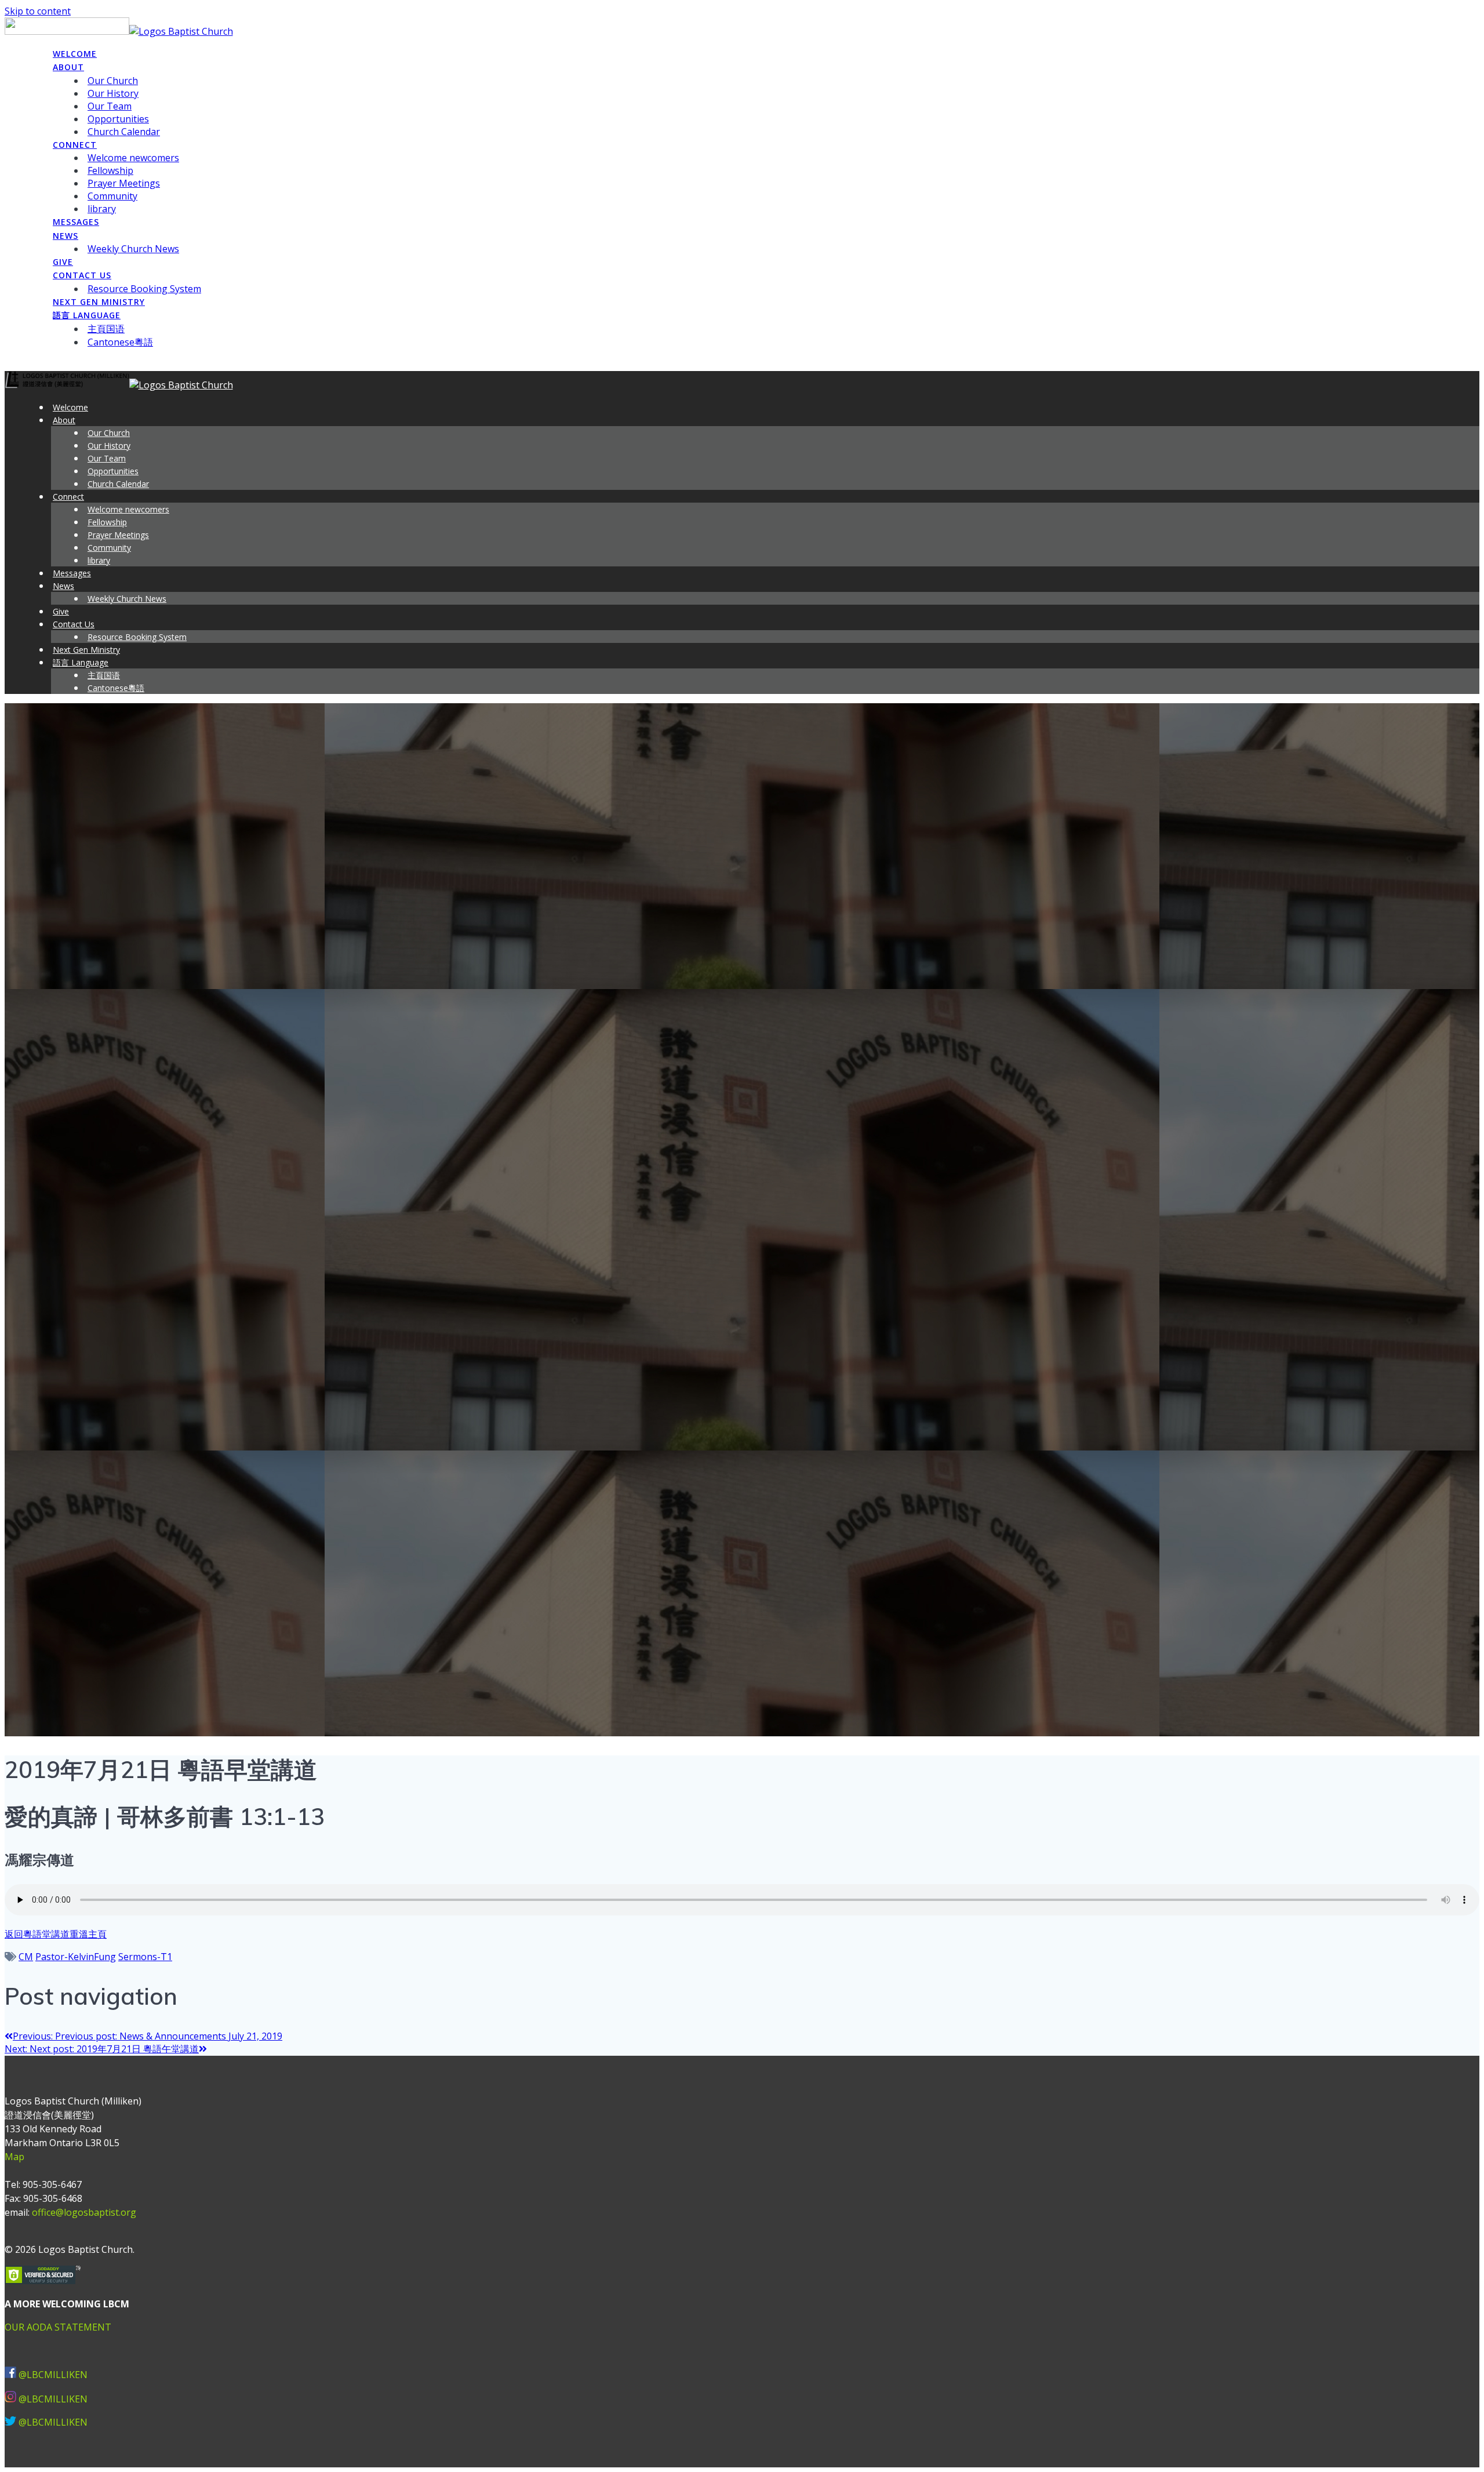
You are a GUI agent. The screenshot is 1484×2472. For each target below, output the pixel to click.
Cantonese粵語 (120, 342)
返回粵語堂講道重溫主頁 (56, 1934)
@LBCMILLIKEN (53, 2375)
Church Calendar (124, 132)
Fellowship (110, 170)
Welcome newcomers (133, 158)
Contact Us (82, 275)
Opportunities (118, 119)
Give (63, 262)
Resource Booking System (144, 289)
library (102, 209)
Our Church (113, 81)
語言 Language (87, 315)
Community (112, 196)
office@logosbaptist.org (84, 2212)
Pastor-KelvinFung (76, 1957)
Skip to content (38, 11)
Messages (76, 222)
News (66, 236)
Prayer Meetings (124, 183)
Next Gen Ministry (99, 302)
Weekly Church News (133, 249)
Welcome (75, 54)
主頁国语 (106, 329)
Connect (75, 145)
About (68, 67)
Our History (113, 93)
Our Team (110, 106)
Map (14, 2157)
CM (26, 1957)
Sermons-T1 (145, 1957)
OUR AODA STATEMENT (58, 2327)
